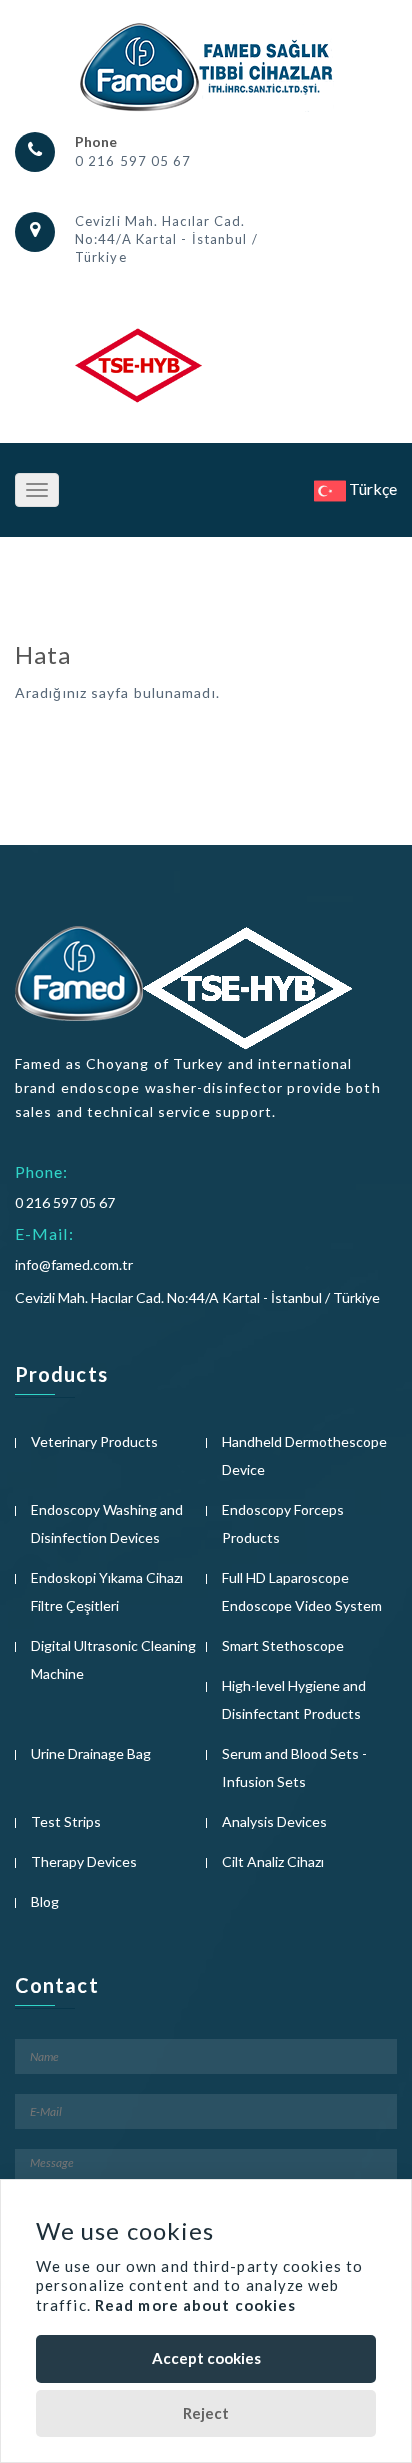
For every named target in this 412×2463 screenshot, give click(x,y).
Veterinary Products (94, 1441)
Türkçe (371, 488)
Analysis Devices (274, 1821)
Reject (206, 2413)
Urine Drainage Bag (91, 1753)
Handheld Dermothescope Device (304, 1455)
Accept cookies (206, 2358)
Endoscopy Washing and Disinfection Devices (107, 1523)
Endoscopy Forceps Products (283, 1523)
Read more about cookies (195, 2305)
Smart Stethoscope (283, 1645)
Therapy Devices (84, 1861)
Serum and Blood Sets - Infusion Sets (294, 1767)
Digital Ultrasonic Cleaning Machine (113, 1659)
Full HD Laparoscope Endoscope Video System (302, 1591)
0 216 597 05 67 (133, 161)
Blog (45, 1901)
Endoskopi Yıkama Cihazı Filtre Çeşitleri (107, 1591)
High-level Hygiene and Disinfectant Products (294, 1699)
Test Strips (66, 1821)
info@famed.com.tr (74, 1264)
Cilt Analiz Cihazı (273, 1861)
